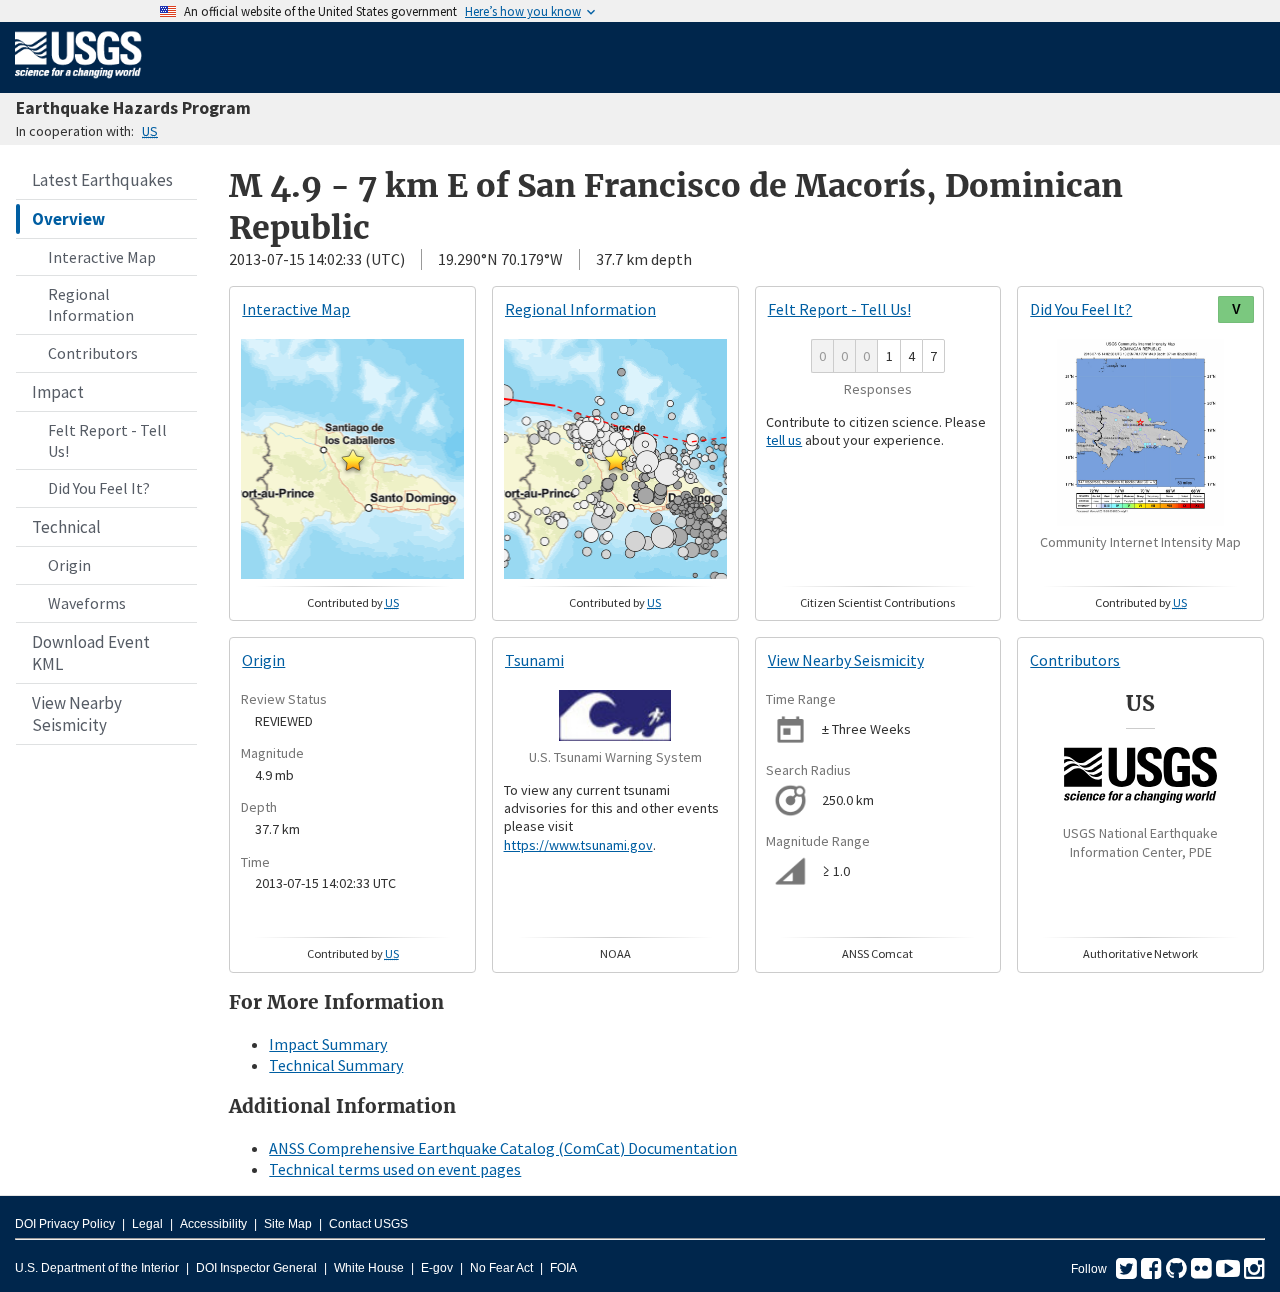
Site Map (288, 1224)
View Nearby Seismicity (77, 714)
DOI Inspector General (256, 1268)
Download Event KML (91, 653)
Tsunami (534, 660)
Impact (58, 392)
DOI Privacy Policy (65, 1224)
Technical (66, 527)
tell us (784, 440)
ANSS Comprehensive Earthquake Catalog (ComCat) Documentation (503, 1148)
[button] (353, 460)
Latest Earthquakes (102, 180)
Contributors (93, 353)
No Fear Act (501, 1268)
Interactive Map (102, 257)
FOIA (563, 1268)
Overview (68, 219)
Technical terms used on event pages (395, 1169)
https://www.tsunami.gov (578, 845)
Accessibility (213, 1224)
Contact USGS (368, 1224)
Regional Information (91, 304)
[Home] (78, 82)
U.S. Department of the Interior (97, 1268)
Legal (147, 1224)
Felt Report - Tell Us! (107, 440)
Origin (69, 565)
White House (369, 1268)
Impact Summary (328, 1044)
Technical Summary (336, 1065)
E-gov (437, 1268)
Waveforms (87, 603)
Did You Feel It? (99, 488)
